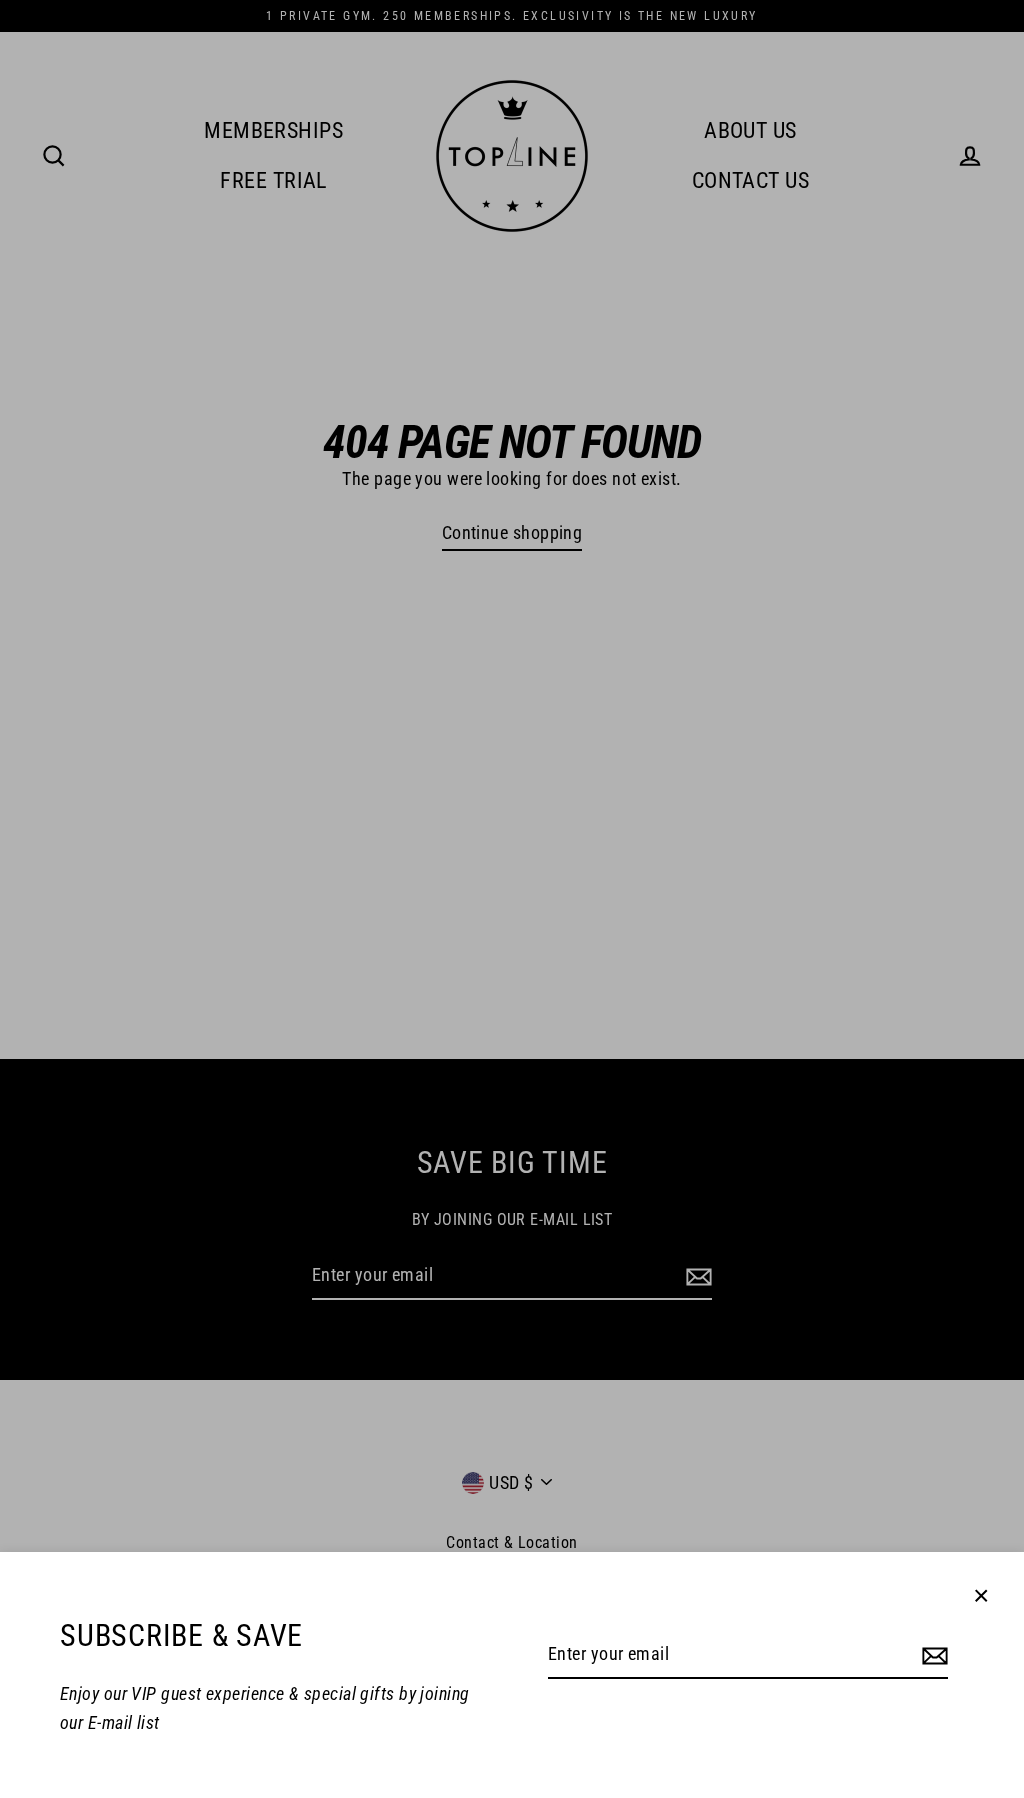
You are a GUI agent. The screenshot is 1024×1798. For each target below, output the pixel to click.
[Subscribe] (932, 1655)
